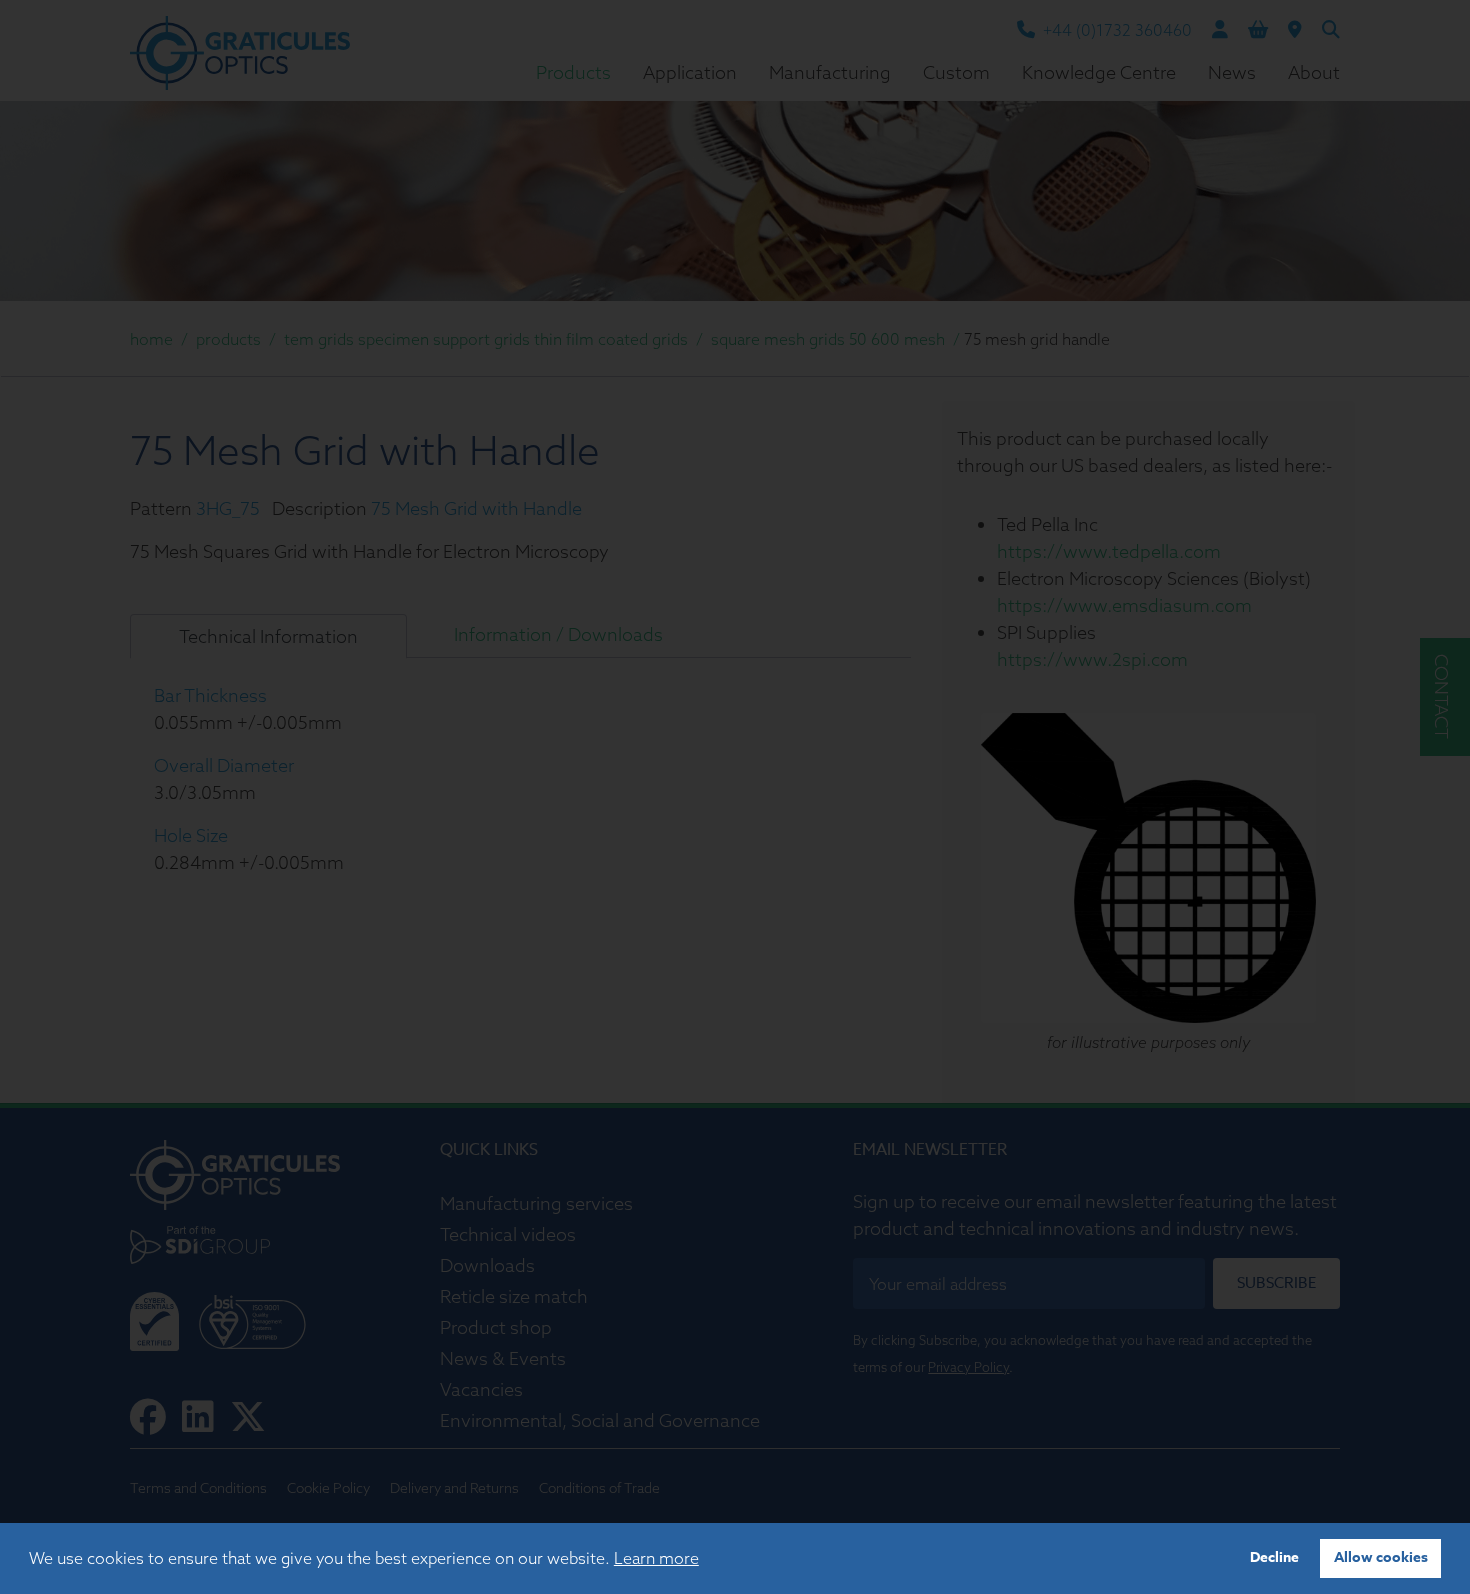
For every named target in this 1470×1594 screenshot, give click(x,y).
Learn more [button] (656, 1558)
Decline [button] (1274, 1557)
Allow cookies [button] (1381, 1557)
